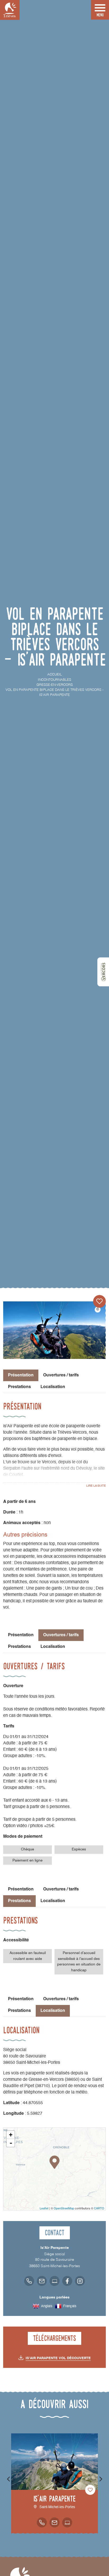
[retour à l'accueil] (10, 10)
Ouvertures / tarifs (61, 1375)
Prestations (19, 1387)
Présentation (21, 1635)
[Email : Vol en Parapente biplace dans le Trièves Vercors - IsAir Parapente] (42, 2281)
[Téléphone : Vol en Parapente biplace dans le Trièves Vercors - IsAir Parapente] (29, 2281)
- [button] (11, 2143)
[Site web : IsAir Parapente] (67, 2522)
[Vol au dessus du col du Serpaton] (54, 1330)
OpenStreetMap (64, 2208)
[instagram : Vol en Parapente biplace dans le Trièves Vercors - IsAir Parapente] (80, 2281)
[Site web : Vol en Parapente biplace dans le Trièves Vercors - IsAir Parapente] (54, 2281)
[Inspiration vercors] (103, 972)
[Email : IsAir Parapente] (54, 2522)
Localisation (53, 1387)
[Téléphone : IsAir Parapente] (42, 2522)
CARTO (99, 2208)
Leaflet (44, 2208)
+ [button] (11, 2135)
